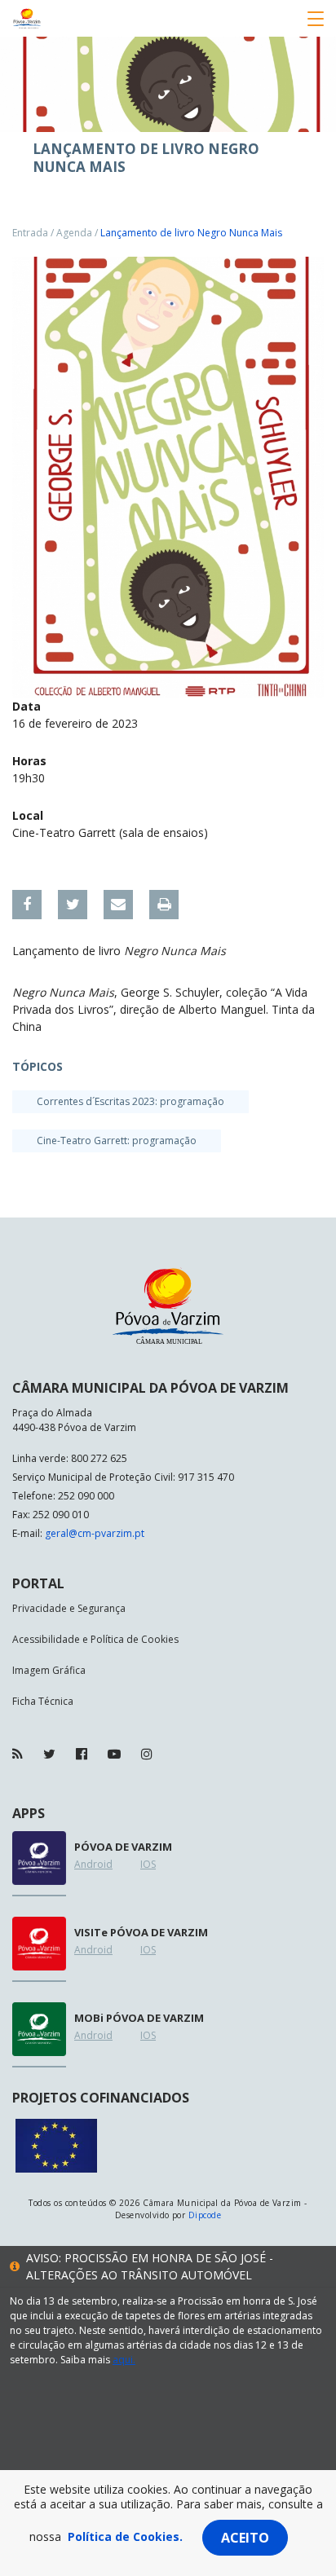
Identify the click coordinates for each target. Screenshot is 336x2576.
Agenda (74, 233)
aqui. (124, 2360)
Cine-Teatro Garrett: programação (117, 1140)
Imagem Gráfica (49, 1670)
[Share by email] (118, 905)
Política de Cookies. (125, 2536)
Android (93, 1864)
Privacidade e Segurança (69, 1608)
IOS (148, 1864)
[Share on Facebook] (27, 905)
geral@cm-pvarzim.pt (95, 1533)
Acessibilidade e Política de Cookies (95, 1639)
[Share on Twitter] (73, 905)
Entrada (30, 233)
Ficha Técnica (43, 1701)
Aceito (245, 2538)
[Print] (164, 905)
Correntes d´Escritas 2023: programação (130, 1101)
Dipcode (205, 2215)
